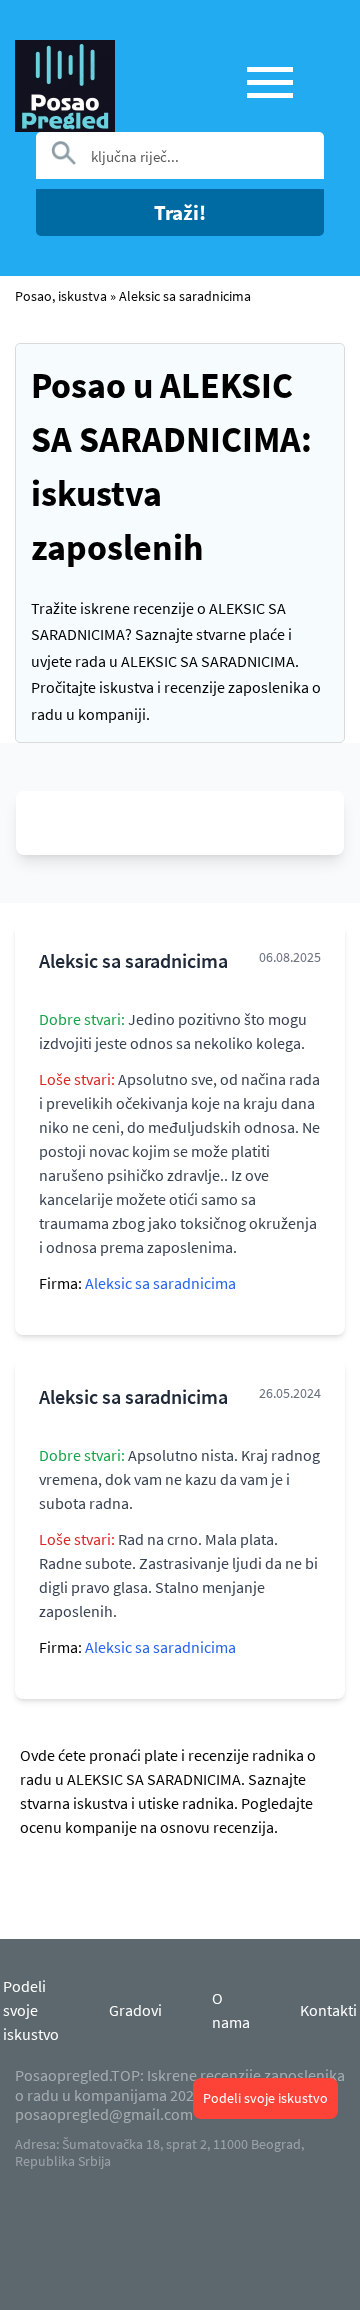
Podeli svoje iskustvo (265, 2098)
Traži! (180, 212)
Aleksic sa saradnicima (185, 296)
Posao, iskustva (61, 296)
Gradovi (135, 2010)
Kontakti (328, 2010)
